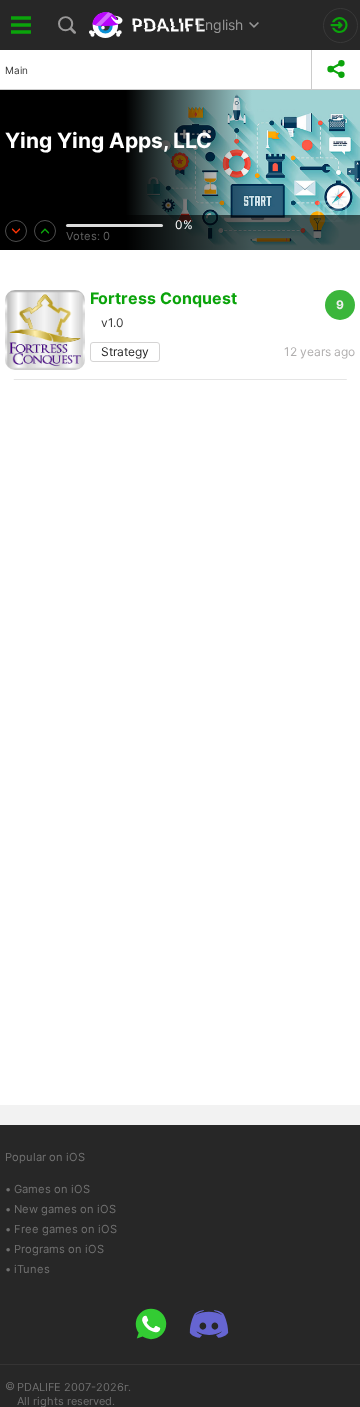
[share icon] (335, 69)
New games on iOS (65, 1209)
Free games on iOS (65, 1229)
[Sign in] (340, 25)
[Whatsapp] (151, 1324)
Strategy (125, 351)
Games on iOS (52, 1189)
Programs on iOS (59, 1249)
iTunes (32, 1269)
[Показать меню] (22, 25)
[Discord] (209, 1324)
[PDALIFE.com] (149, 25)
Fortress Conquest (163, 298)
